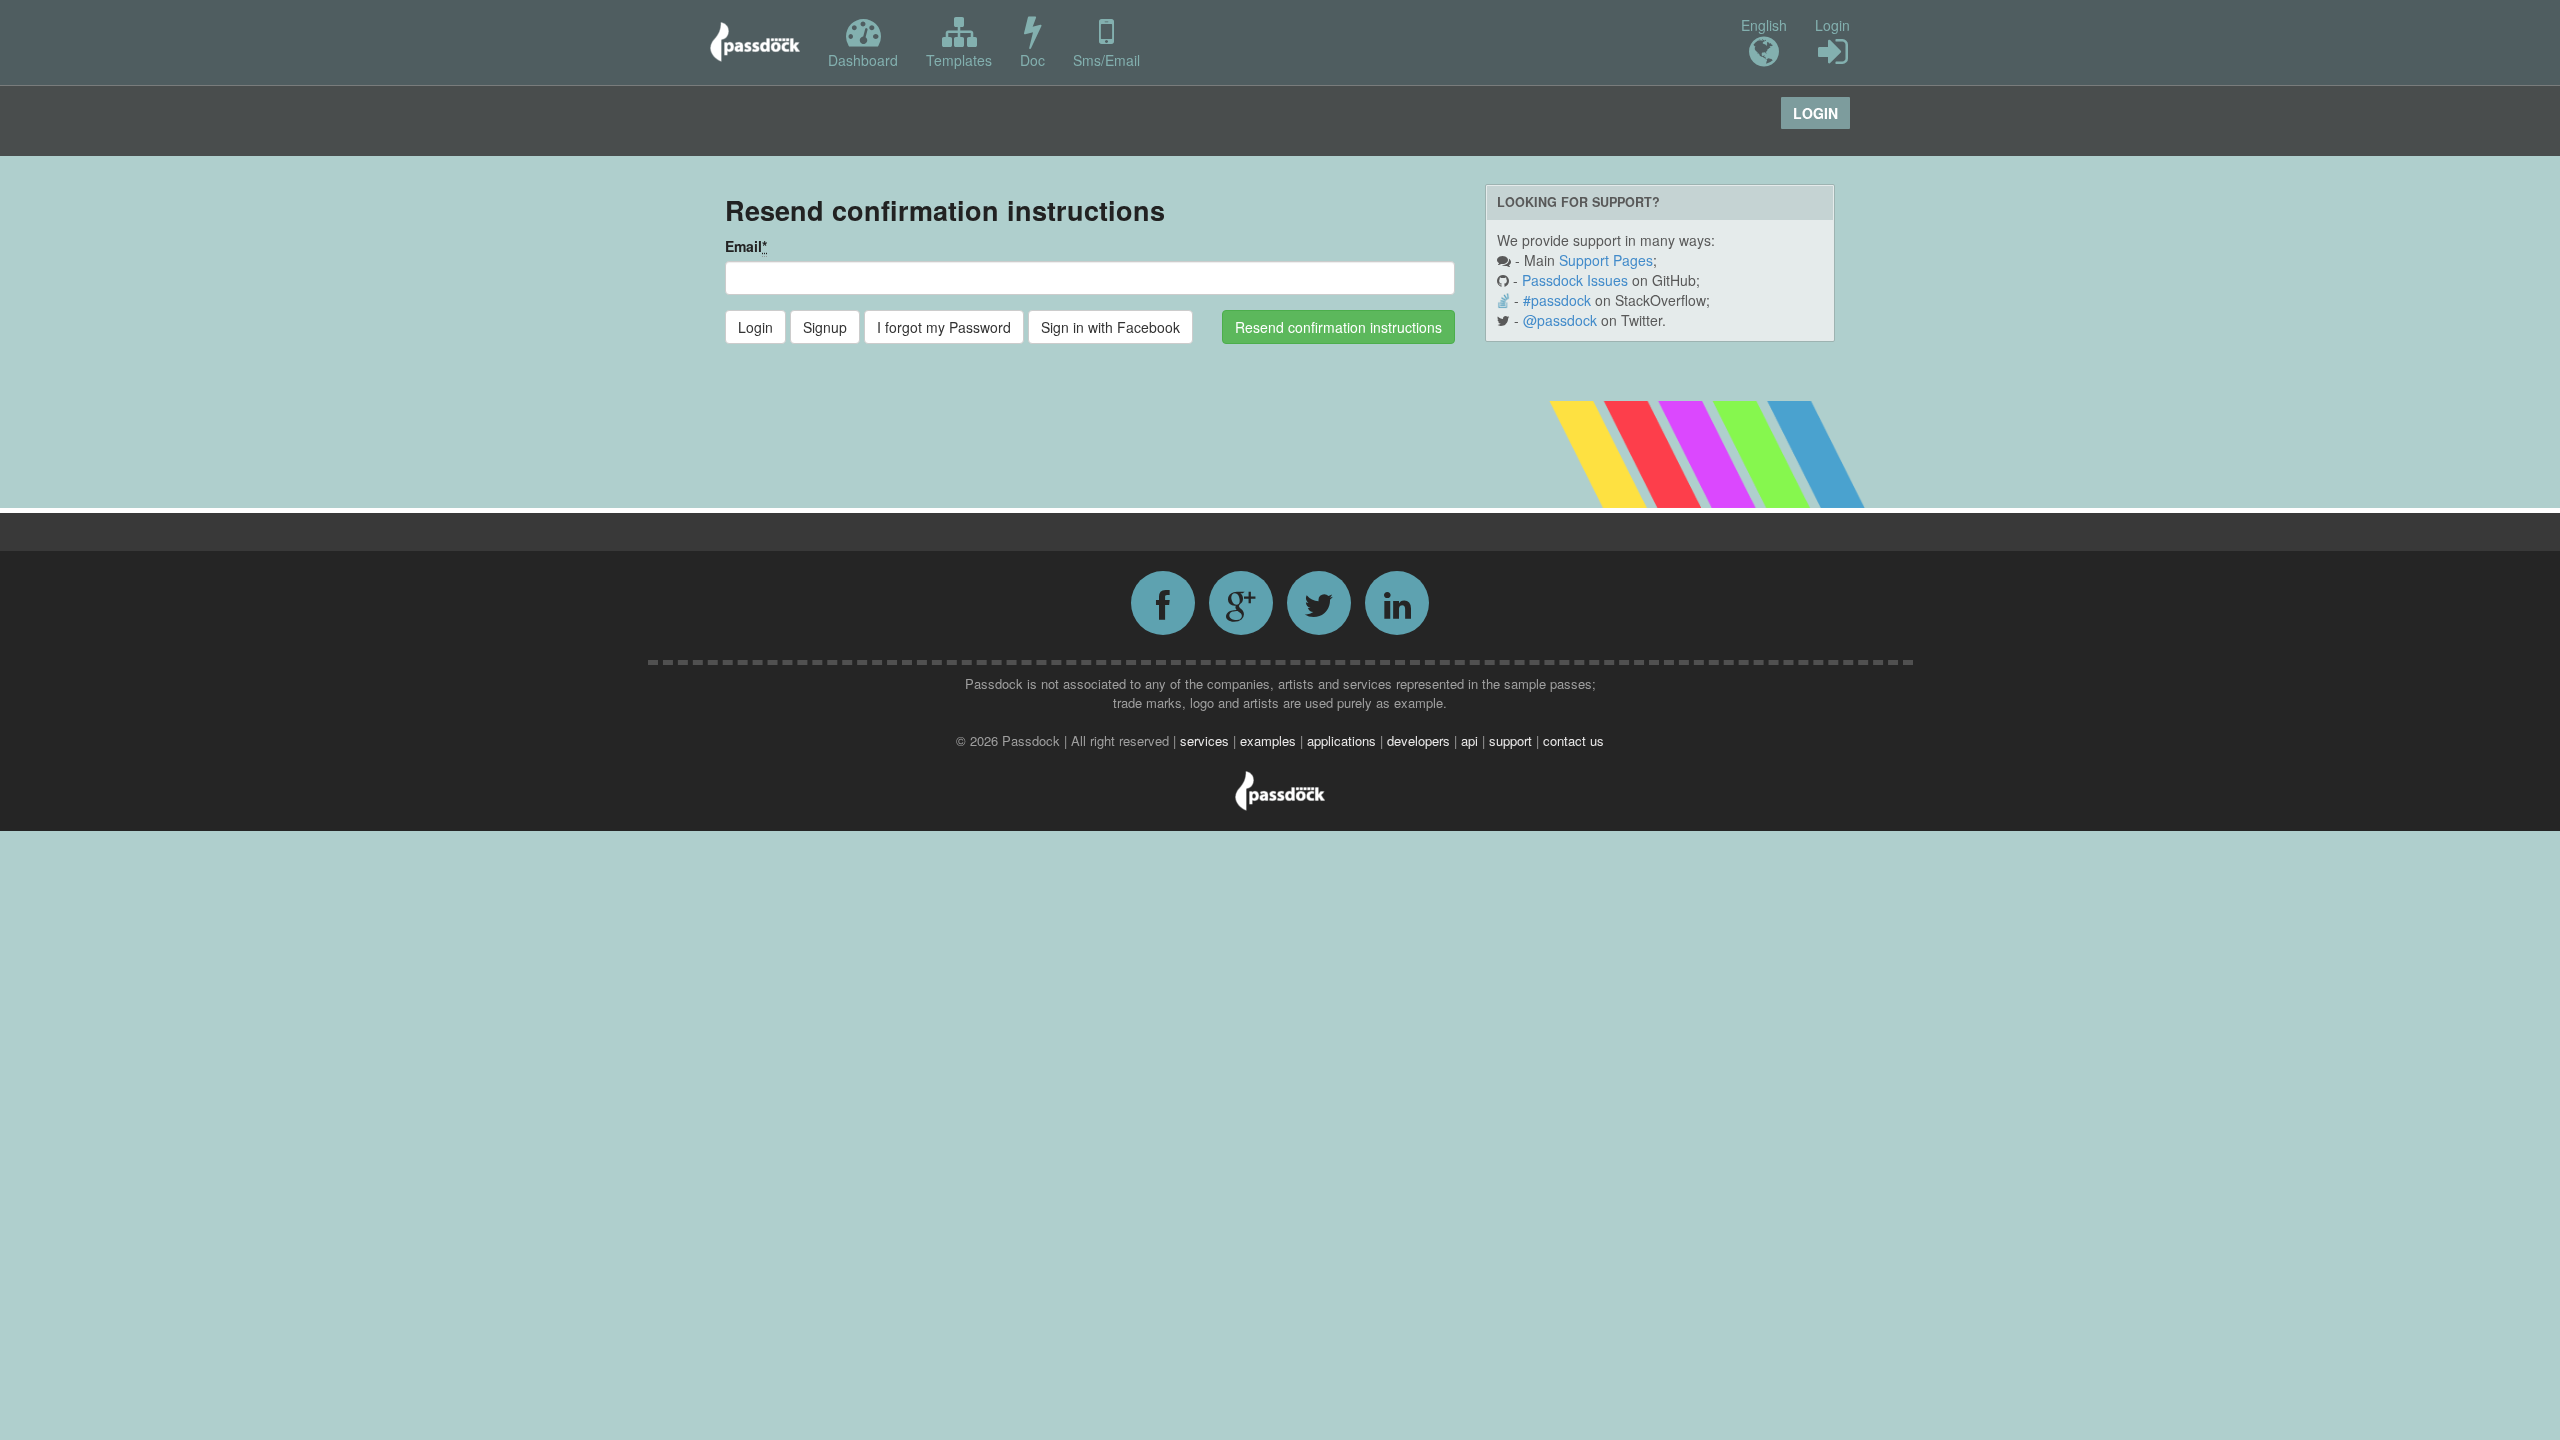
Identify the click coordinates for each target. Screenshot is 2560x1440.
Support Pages (1606, 260)
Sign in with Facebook (1110, 327)
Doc (1032, 60)
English (1764, 25)
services (1206, 740)
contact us (1573, 740)
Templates (959, 60)
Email (746, 246)
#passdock (1557, 300)
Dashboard (863, 60)
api (1471, 740)
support (1512, 740)
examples (1270, 740)
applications (1343, 740)
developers (1420, 740)
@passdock (1560, 320)
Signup (825, 327)
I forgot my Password (944, 327)
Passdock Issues (1575, 280)
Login (1832, 25)
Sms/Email (1106, 60)
